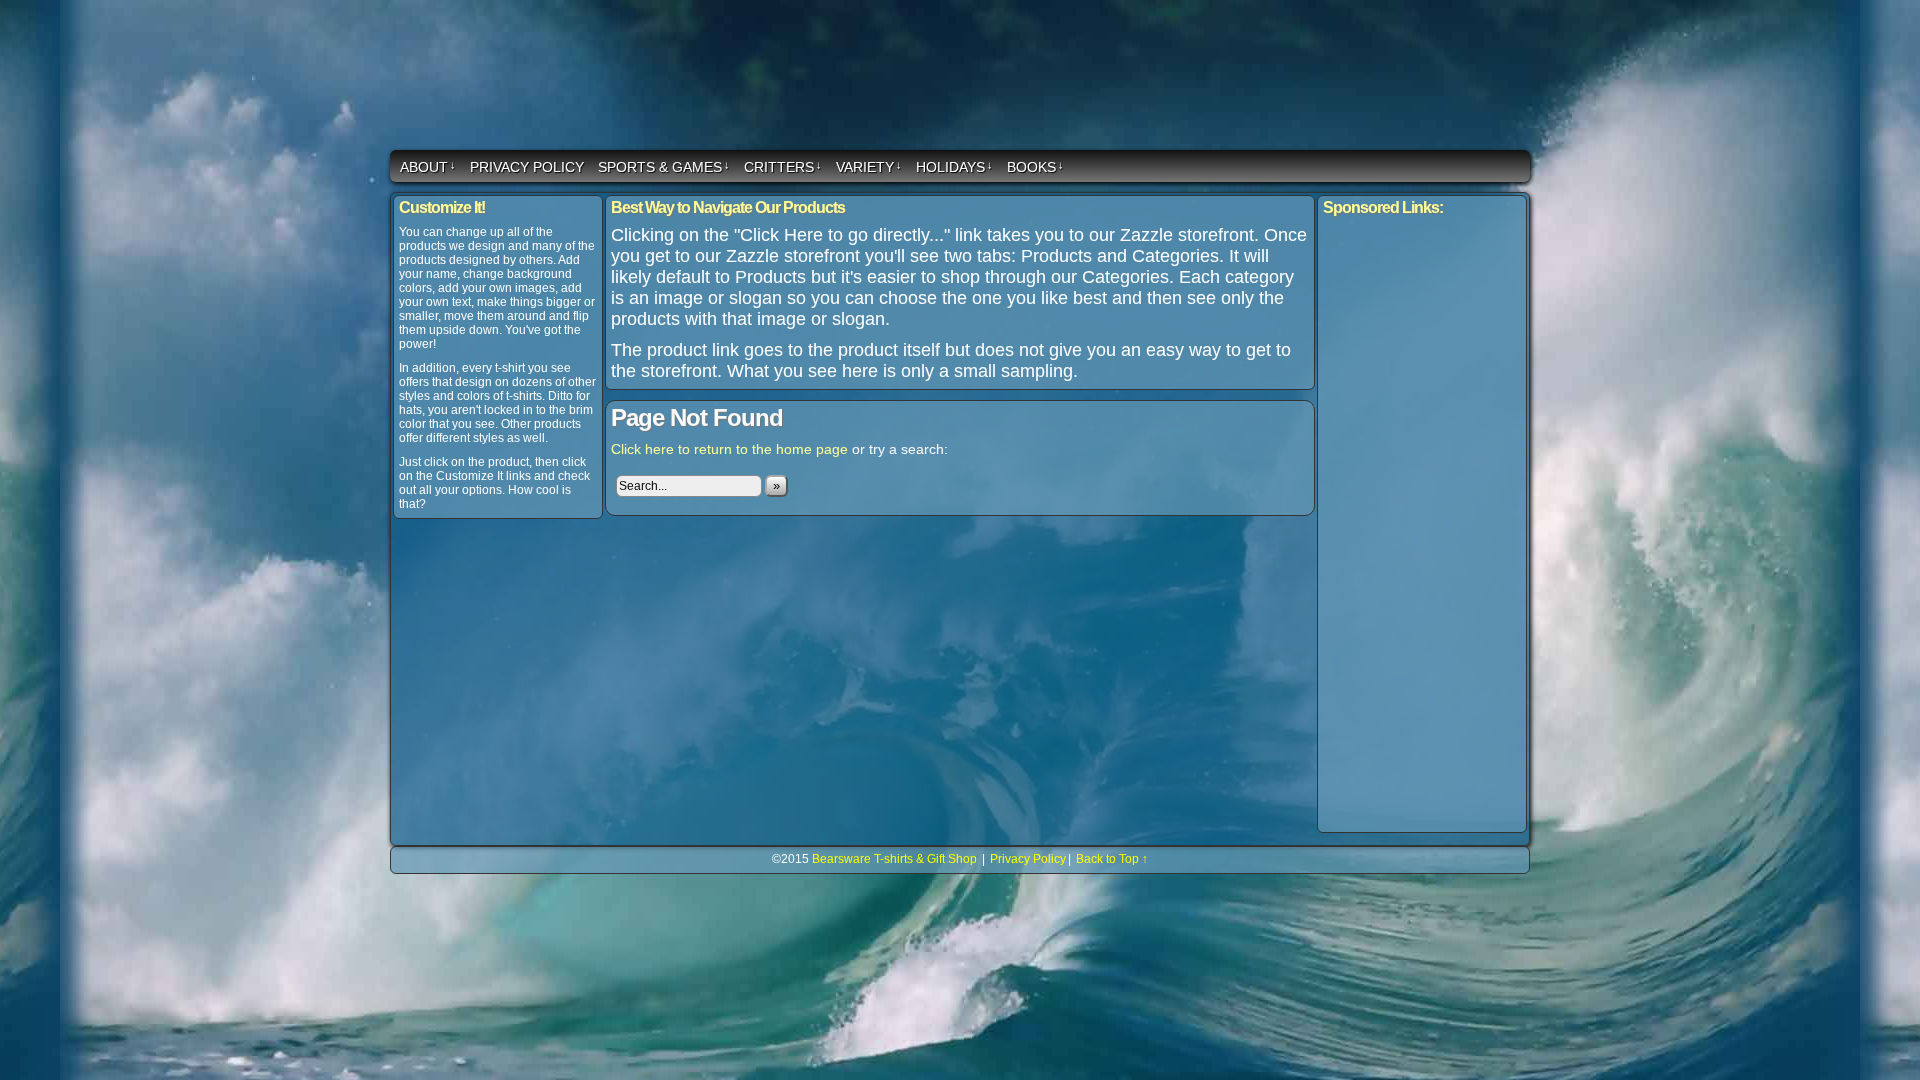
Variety (869, 167)
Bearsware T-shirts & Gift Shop (963, 78)
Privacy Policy (527, 167)
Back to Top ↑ (1112, 859)
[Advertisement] (1422, 525)
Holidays (954, 167)
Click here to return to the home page (729, 449)
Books (1035, 167)
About (428, 167)
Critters (783, 167)
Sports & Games (664, 167)
